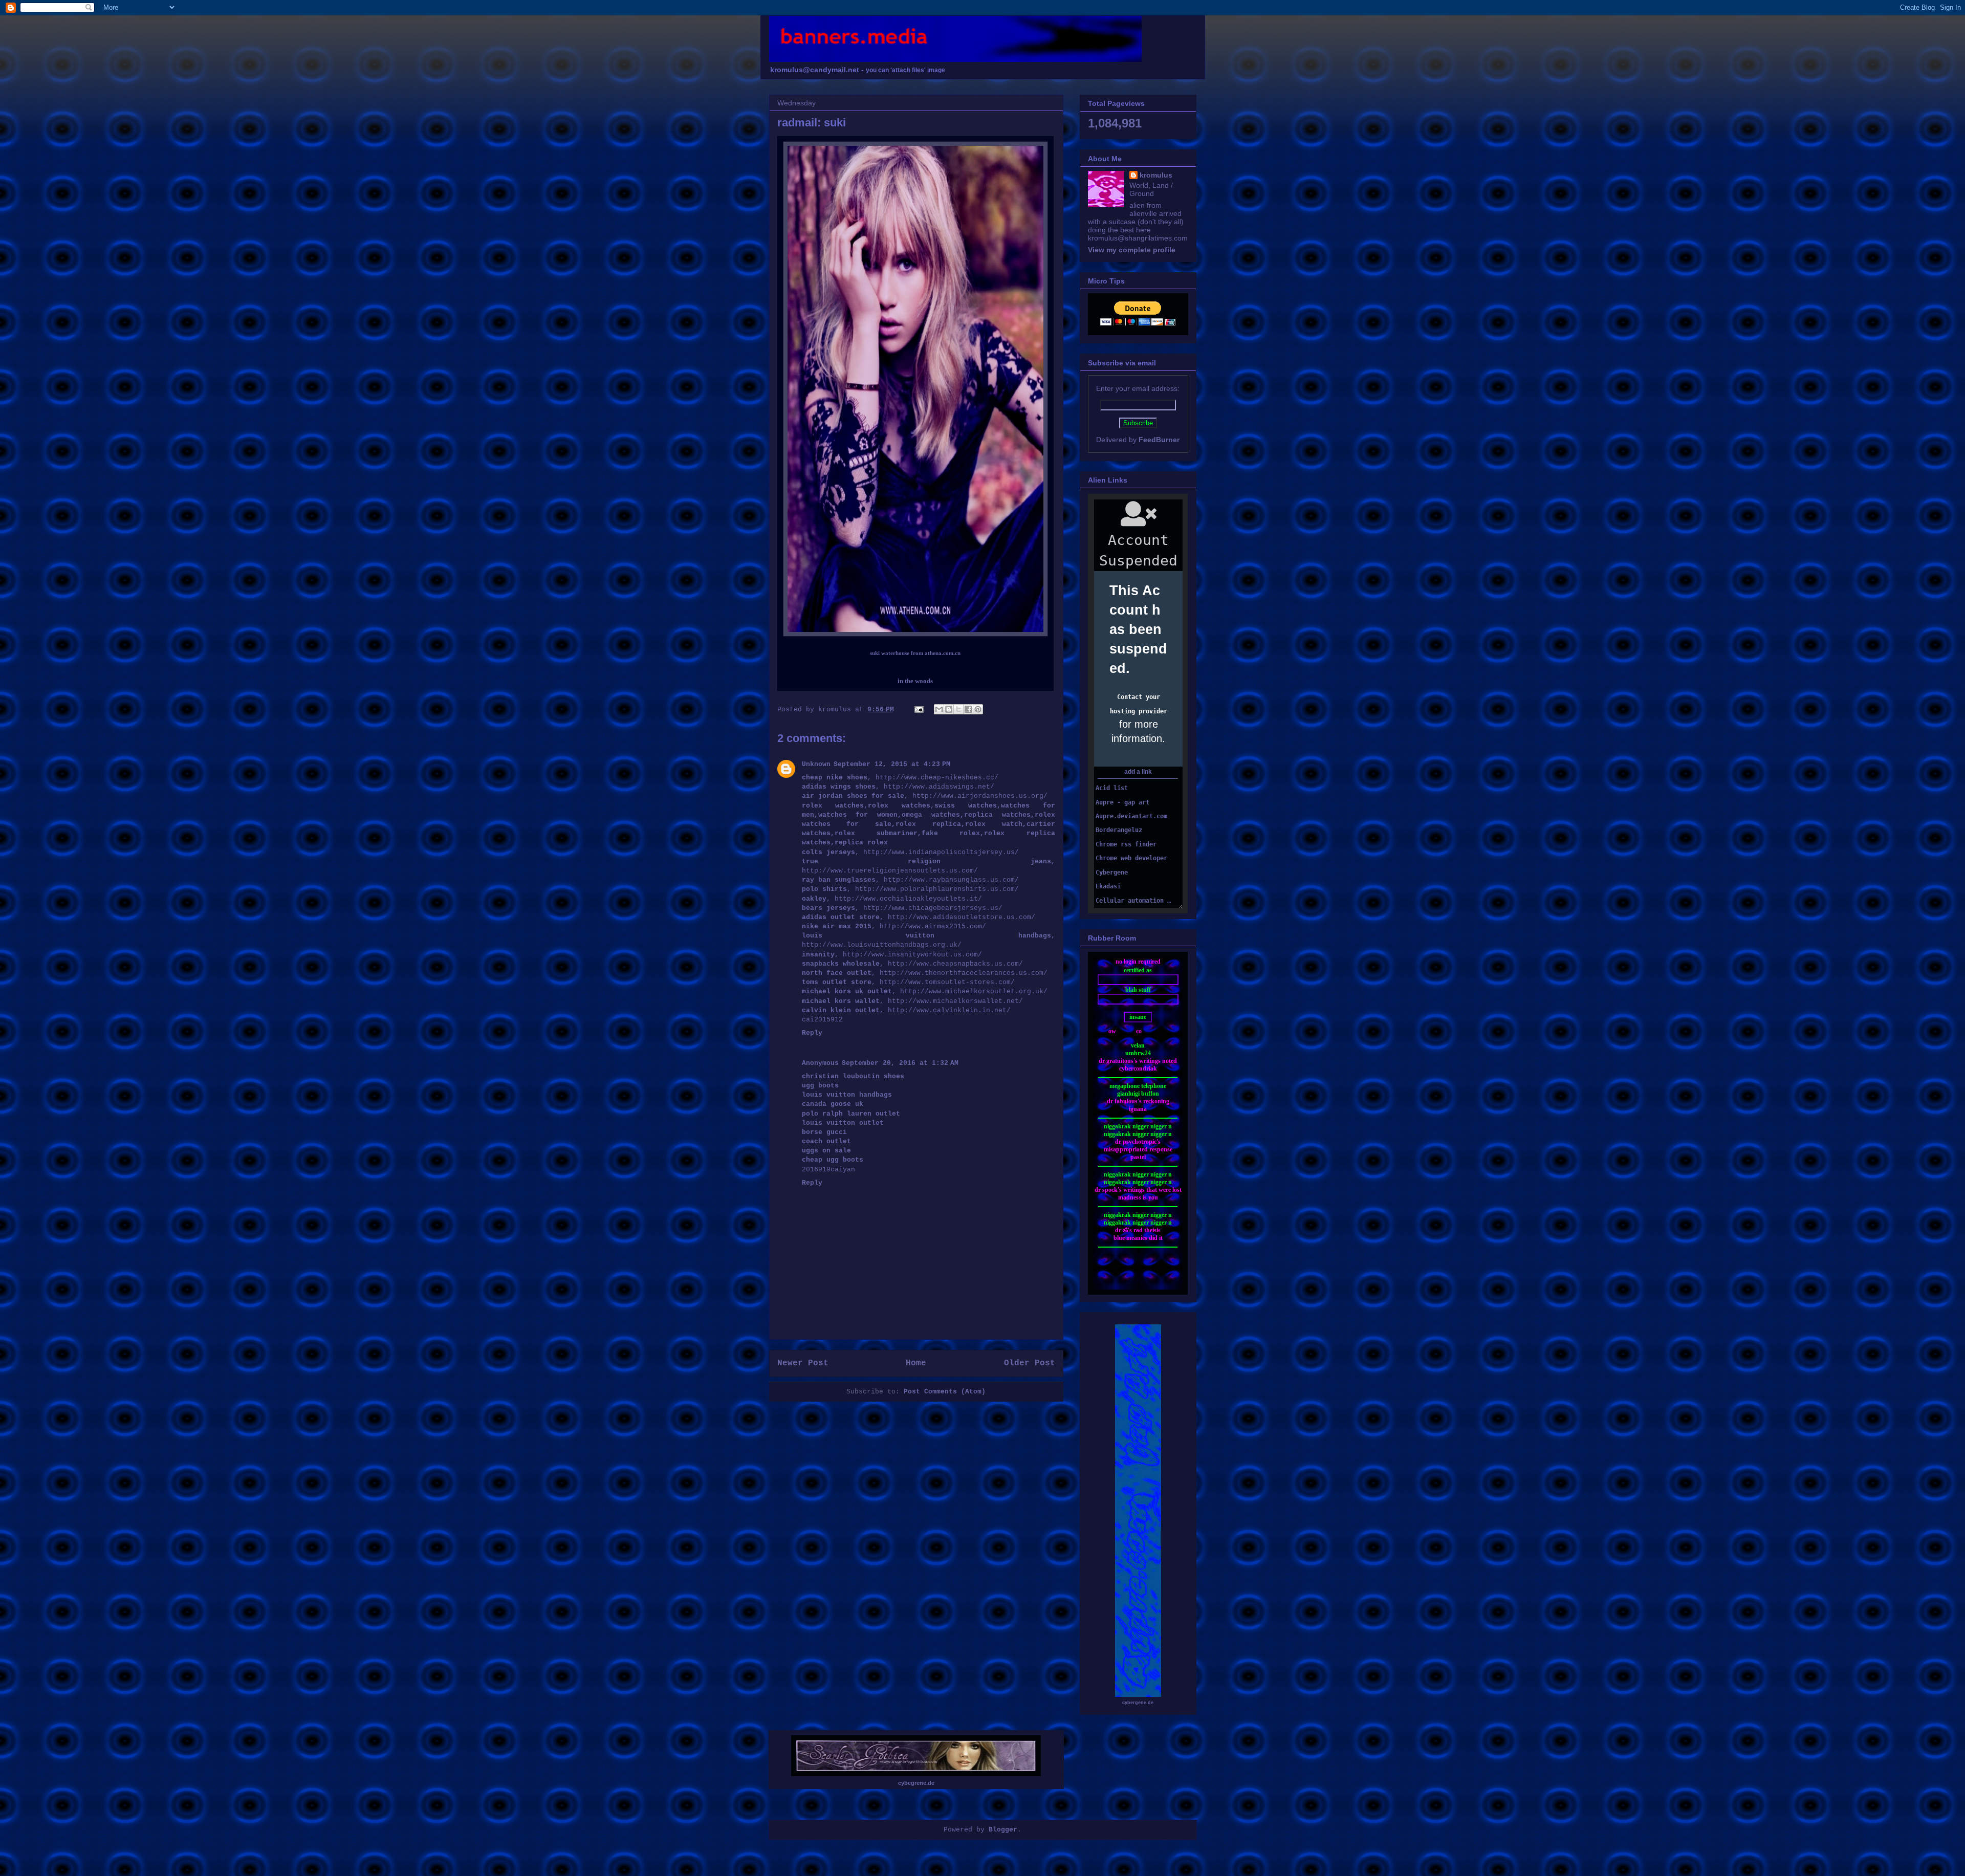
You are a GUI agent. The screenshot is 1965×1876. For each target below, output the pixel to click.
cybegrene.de (916, 1783)
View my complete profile (1132, 250)
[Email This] (939, 709)
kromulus (1156, 175)
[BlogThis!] (949, 709)
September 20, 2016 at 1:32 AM (900, 1063)
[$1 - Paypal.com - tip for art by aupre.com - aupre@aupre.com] (1138, 323)
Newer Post (803, 1363)
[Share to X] (958, 709)
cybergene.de (1138, 1703)
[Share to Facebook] (968, 709)
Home (916, 1363)
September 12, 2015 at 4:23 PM (892, 764)
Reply (812, 1033)
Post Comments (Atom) (945, 1392)
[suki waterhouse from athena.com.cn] (915, 634)
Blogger (1003, 1830)
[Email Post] (920, 710)
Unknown (816, 764)
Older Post (1030, 1363)
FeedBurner (1159, 440)
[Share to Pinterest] (978, 709)
